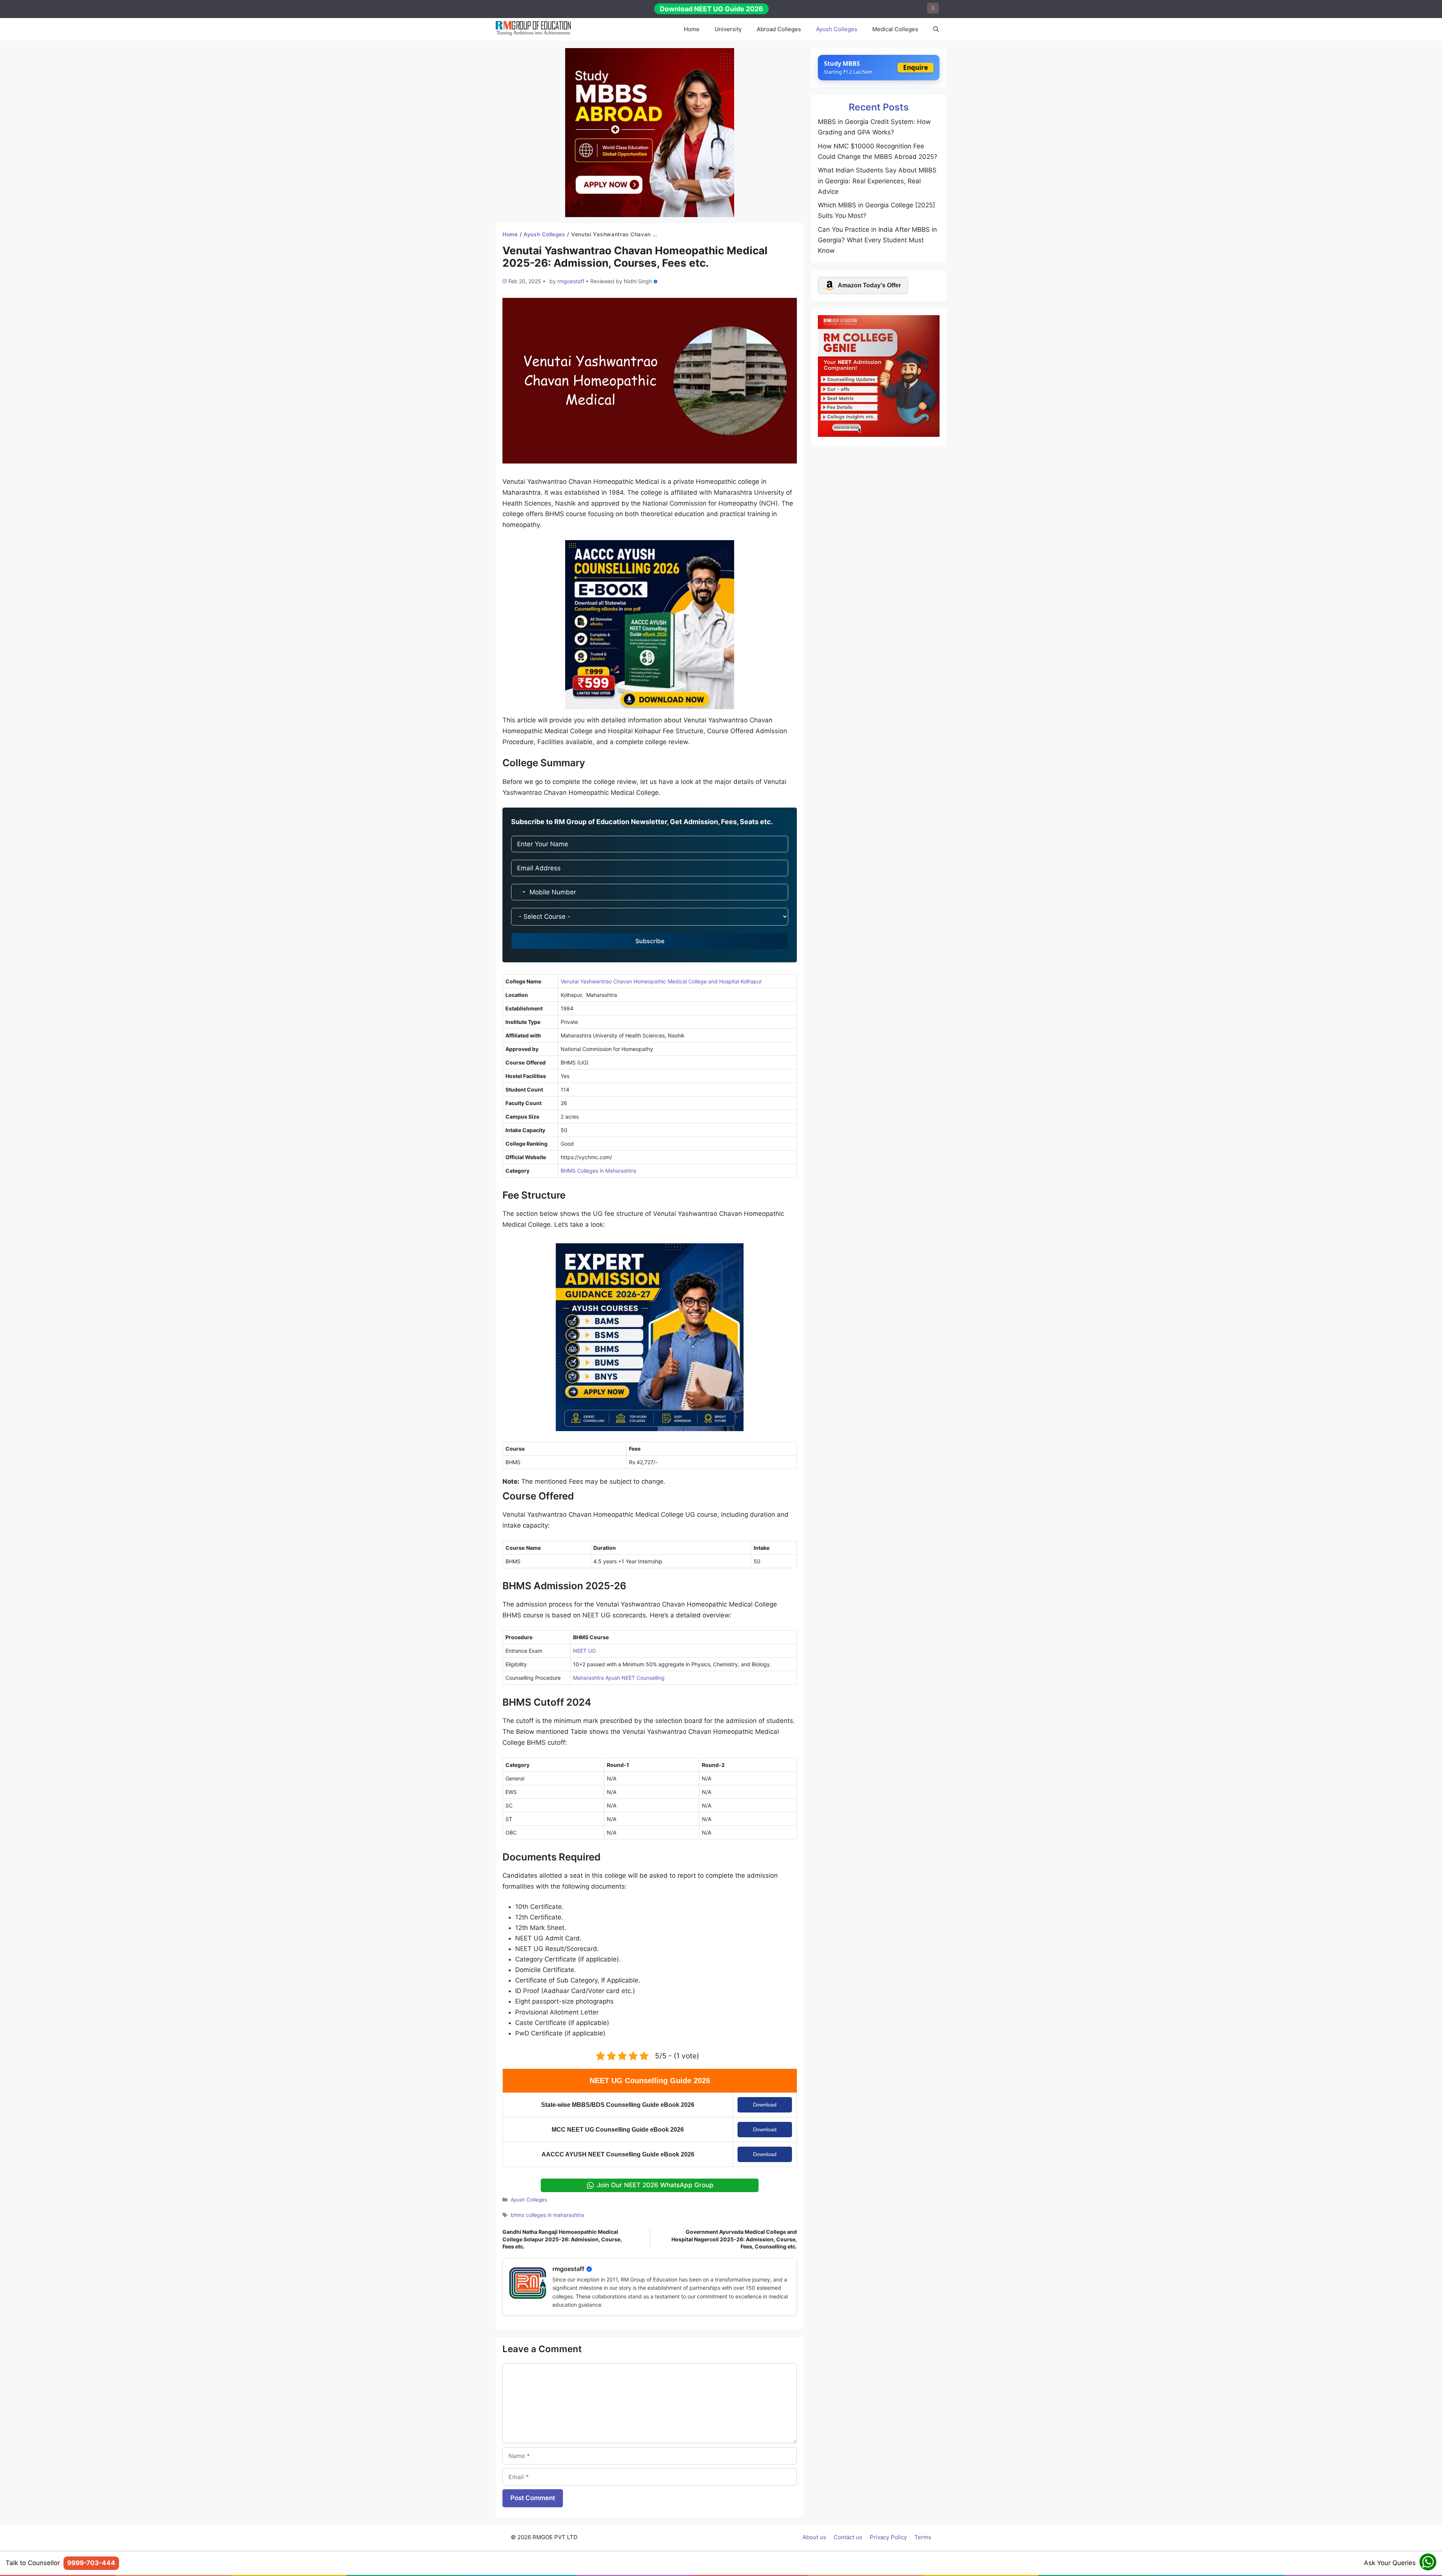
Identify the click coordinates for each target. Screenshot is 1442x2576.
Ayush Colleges (837, 29)
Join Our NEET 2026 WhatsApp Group (655, 2185)
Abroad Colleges (779, 29)
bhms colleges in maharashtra (547, 2215)
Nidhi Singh (638, 281)
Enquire (916, 67)
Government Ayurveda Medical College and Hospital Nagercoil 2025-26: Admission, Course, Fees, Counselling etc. (734, 2239)
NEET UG (584, 1651)
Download (765, 2105)
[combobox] (519, 892)
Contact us (848, 2537)
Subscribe (650, 941)
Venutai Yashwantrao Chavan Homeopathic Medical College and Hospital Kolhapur (661, 981)
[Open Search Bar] (936, 29)
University (728, 29)
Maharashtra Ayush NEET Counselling (619, 1678)
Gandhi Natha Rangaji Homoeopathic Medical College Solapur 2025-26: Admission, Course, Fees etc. (562, 2239)
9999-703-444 (91, 2563)
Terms (923, 2537)
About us (814, 2537)
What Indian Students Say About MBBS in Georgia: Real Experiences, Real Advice (877, 181)
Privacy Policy (888, 2537)
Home (692, 29)
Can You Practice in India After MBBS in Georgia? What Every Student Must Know (877, 240)
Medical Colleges (895, 29)
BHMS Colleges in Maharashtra (598, 1171)
